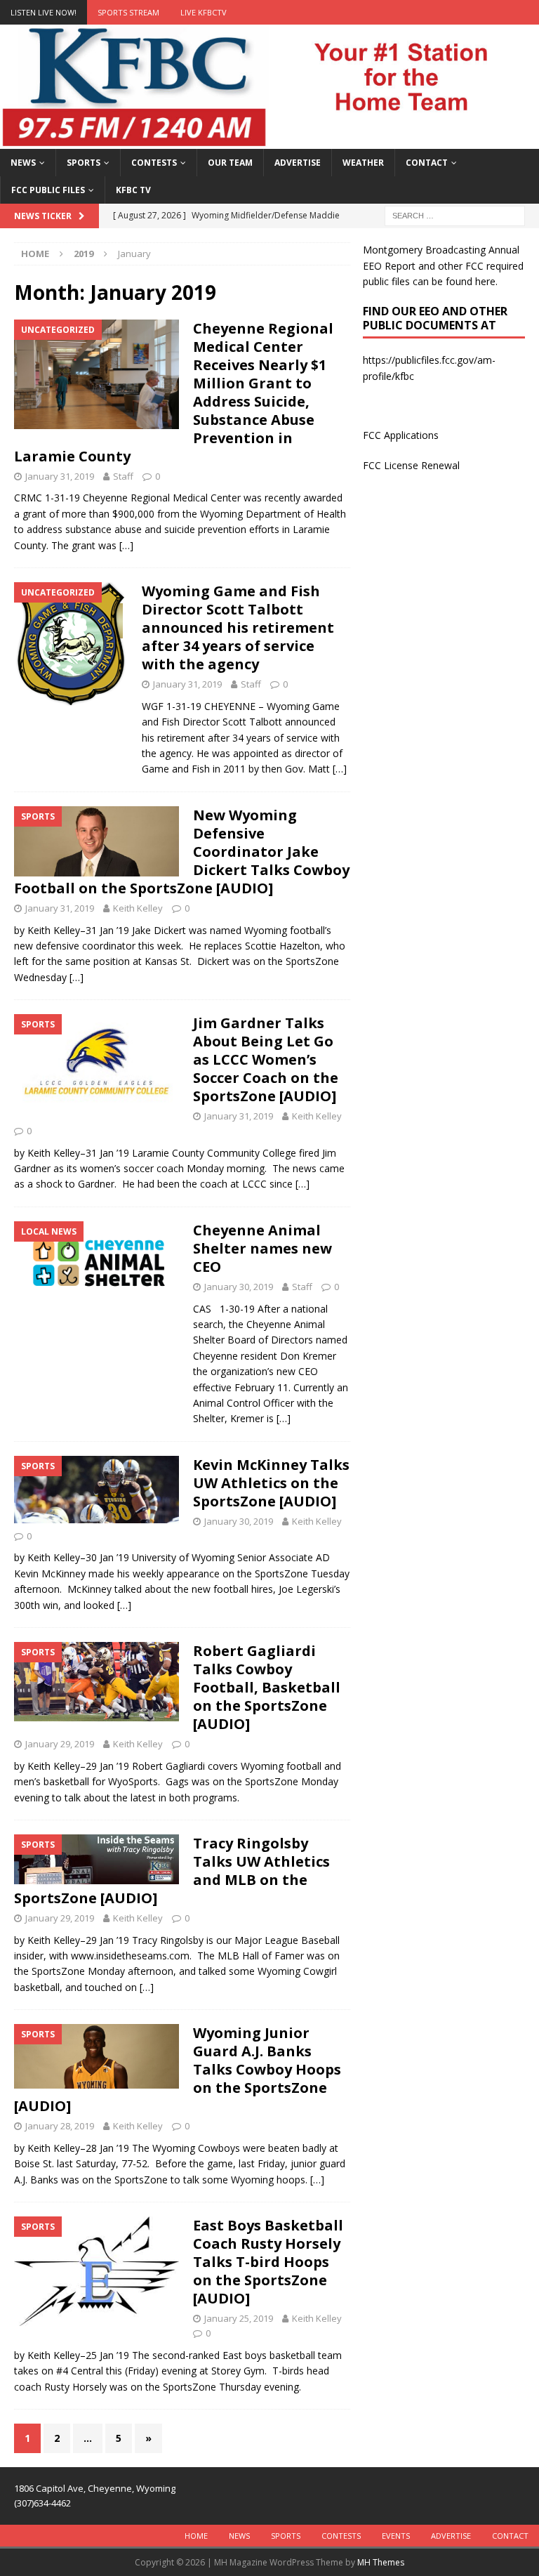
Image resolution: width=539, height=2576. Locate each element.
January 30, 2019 (239, 1287)
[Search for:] (455, 215)
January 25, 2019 (239, 2318)
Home (196, 2536)
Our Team (230, 163)
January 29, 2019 (60, 1744)
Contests (154, 163)
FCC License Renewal (411, 465)
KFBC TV (133, 190)
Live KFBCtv (204, 12)
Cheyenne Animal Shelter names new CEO (262, 1248)
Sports (84, 163)
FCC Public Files (48, 190)
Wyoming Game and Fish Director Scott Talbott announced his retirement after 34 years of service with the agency (238, 627)
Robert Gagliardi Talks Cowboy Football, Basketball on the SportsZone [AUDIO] (267, 1687)
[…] (126, 545)
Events (396, 2536)
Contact (427, 163)
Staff (123, 476)
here (485, 281)
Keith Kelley (138, 908)
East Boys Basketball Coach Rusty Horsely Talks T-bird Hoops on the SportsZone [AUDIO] (268, 2262)
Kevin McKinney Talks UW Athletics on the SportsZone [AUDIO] (271, 1483)
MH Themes (381, 2562)
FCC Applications (401, 435)
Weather (363, 163)
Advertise (298, 163)
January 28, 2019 (60, 2126)
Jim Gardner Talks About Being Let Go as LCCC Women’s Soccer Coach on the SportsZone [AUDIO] (266, 1059)
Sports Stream (128, 12)
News (23, 163)
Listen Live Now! (44, 12)
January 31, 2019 (60, 476)
